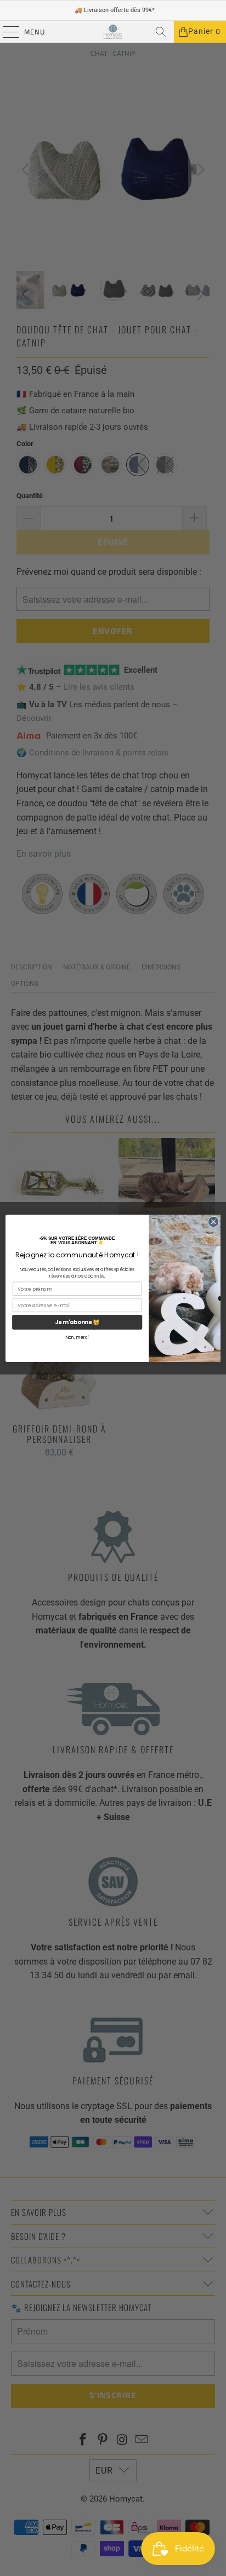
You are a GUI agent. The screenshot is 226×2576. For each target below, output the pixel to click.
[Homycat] (113, 32)
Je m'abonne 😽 (77, 1322)
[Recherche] (161, 32)
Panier (204, 32)
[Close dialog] (213, 1222)
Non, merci (77, 1337)
